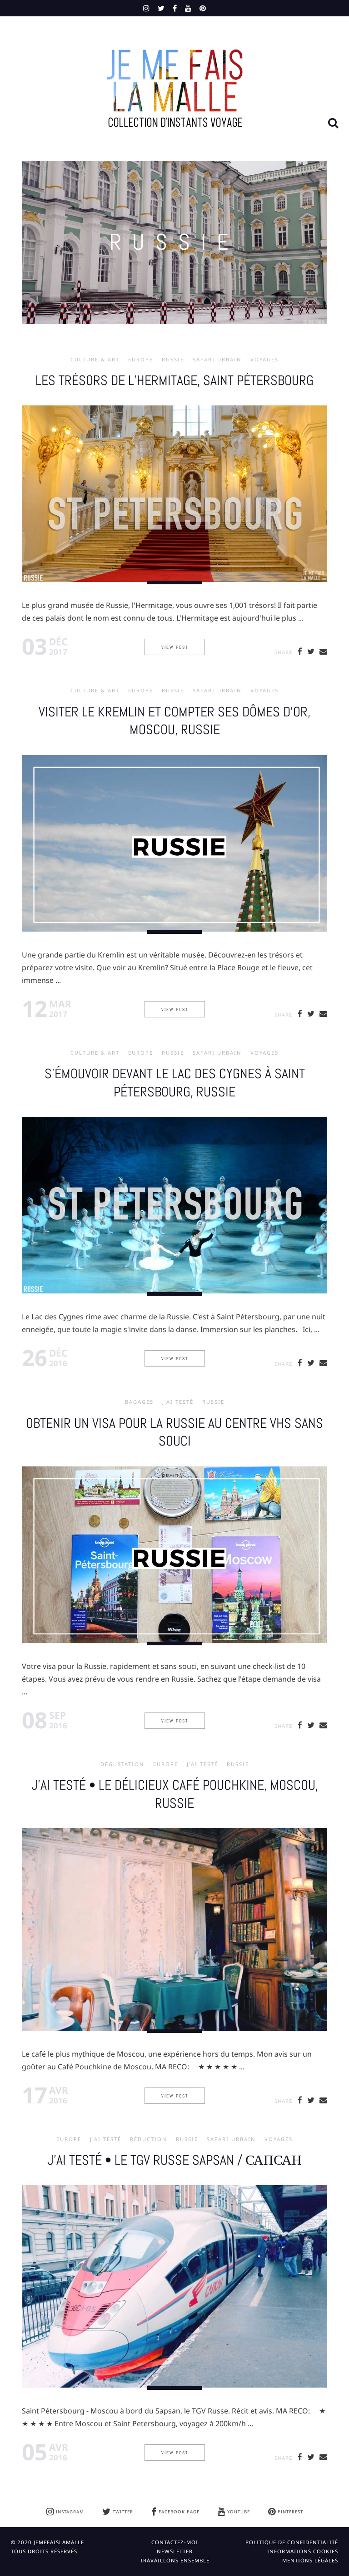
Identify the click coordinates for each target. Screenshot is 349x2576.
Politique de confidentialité (292, 2542)
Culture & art (95, 360)
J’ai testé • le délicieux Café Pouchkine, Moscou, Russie (175, 1794)
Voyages (264, 360)
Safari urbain (217, 360)
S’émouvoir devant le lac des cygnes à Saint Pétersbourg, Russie (175, 1083)
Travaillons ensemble (175, 2560)
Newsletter (175, 2551)
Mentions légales (310, 2560)
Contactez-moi (175, 2542)
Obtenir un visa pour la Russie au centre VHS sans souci (174, 1432)
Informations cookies (303, 2551)
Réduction (149, 2139)
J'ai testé (178, 1402)
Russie (173, 360)
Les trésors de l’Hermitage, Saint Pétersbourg (174, 380)
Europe (141, 360)
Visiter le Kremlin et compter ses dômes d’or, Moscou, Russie (174, 721)
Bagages (139, 1402)
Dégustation (122, 1764)
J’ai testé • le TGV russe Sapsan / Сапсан (174, 2160)
